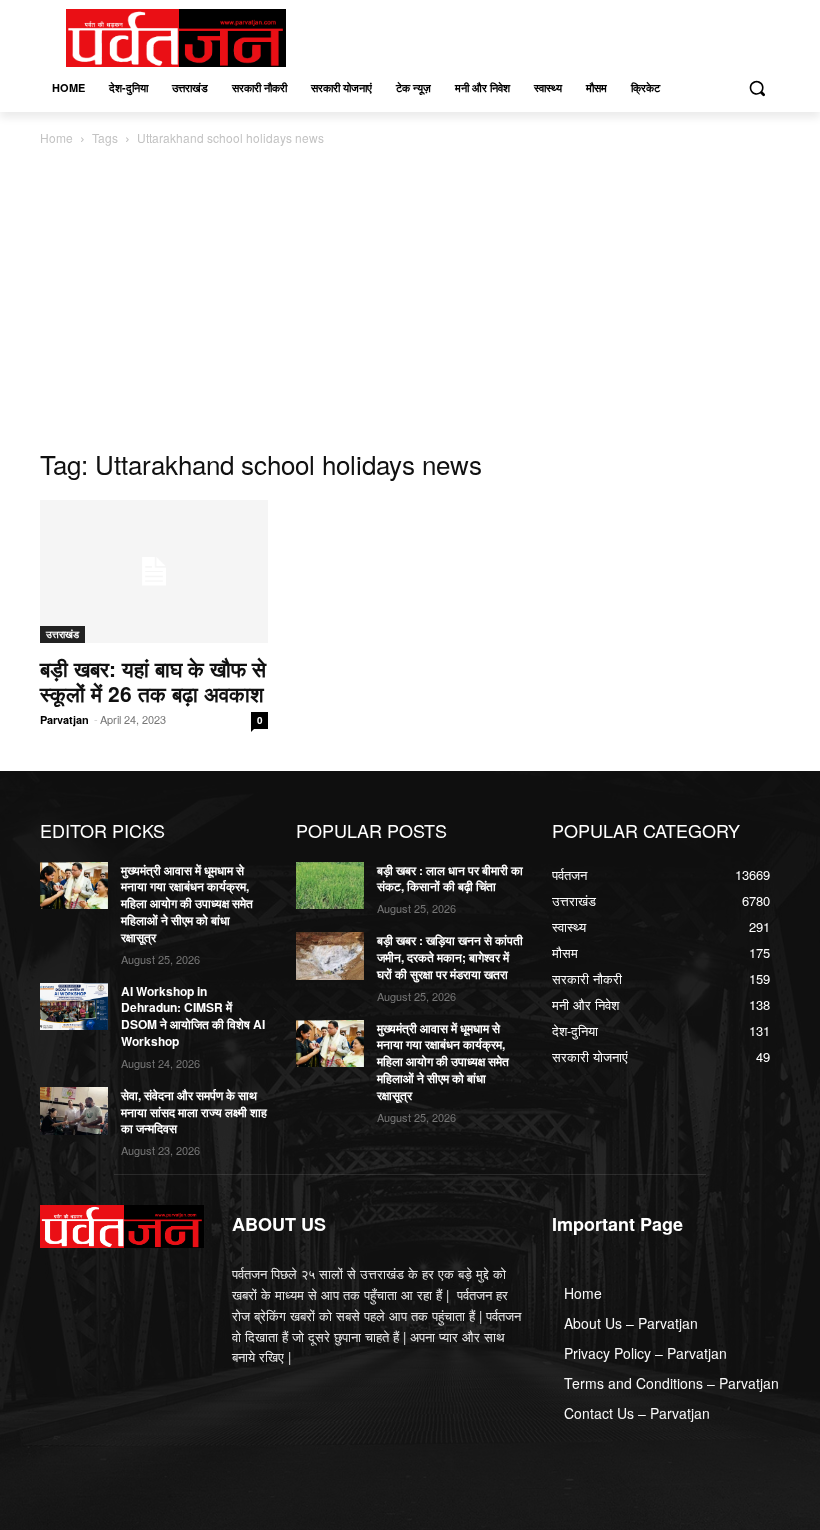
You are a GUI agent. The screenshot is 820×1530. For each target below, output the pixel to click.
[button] (756, 88)
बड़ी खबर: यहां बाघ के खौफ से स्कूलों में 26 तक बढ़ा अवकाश (153, 680)
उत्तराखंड (62, 634)
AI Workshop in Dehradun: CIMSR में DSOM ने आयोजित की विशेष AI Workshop (193, 1016)
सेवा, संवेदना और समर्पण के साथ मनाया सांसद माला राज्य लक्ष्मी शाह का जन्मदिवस (194, 1112)
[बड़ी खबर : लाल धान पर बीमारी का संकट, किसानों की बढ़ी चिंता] (330, 886)
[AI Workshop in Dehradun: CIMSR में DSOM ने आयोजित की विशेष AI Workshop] (74, 1007)
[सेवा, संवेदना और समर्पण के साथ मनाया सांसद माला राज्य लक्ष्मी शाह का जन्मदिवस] (74, 1111)
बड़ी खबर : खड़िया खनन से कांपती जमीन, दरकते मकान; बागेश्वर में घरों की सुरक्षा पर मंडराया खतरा (450, 957)
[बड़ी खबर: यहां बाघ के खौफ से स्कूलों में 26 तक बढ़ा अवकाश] (154, 571)
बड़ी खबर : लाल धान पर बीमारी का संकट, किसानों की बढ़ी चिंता (450, 878)
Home (56, 137)
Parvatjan (64, 719)
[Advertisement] (410, 299)
